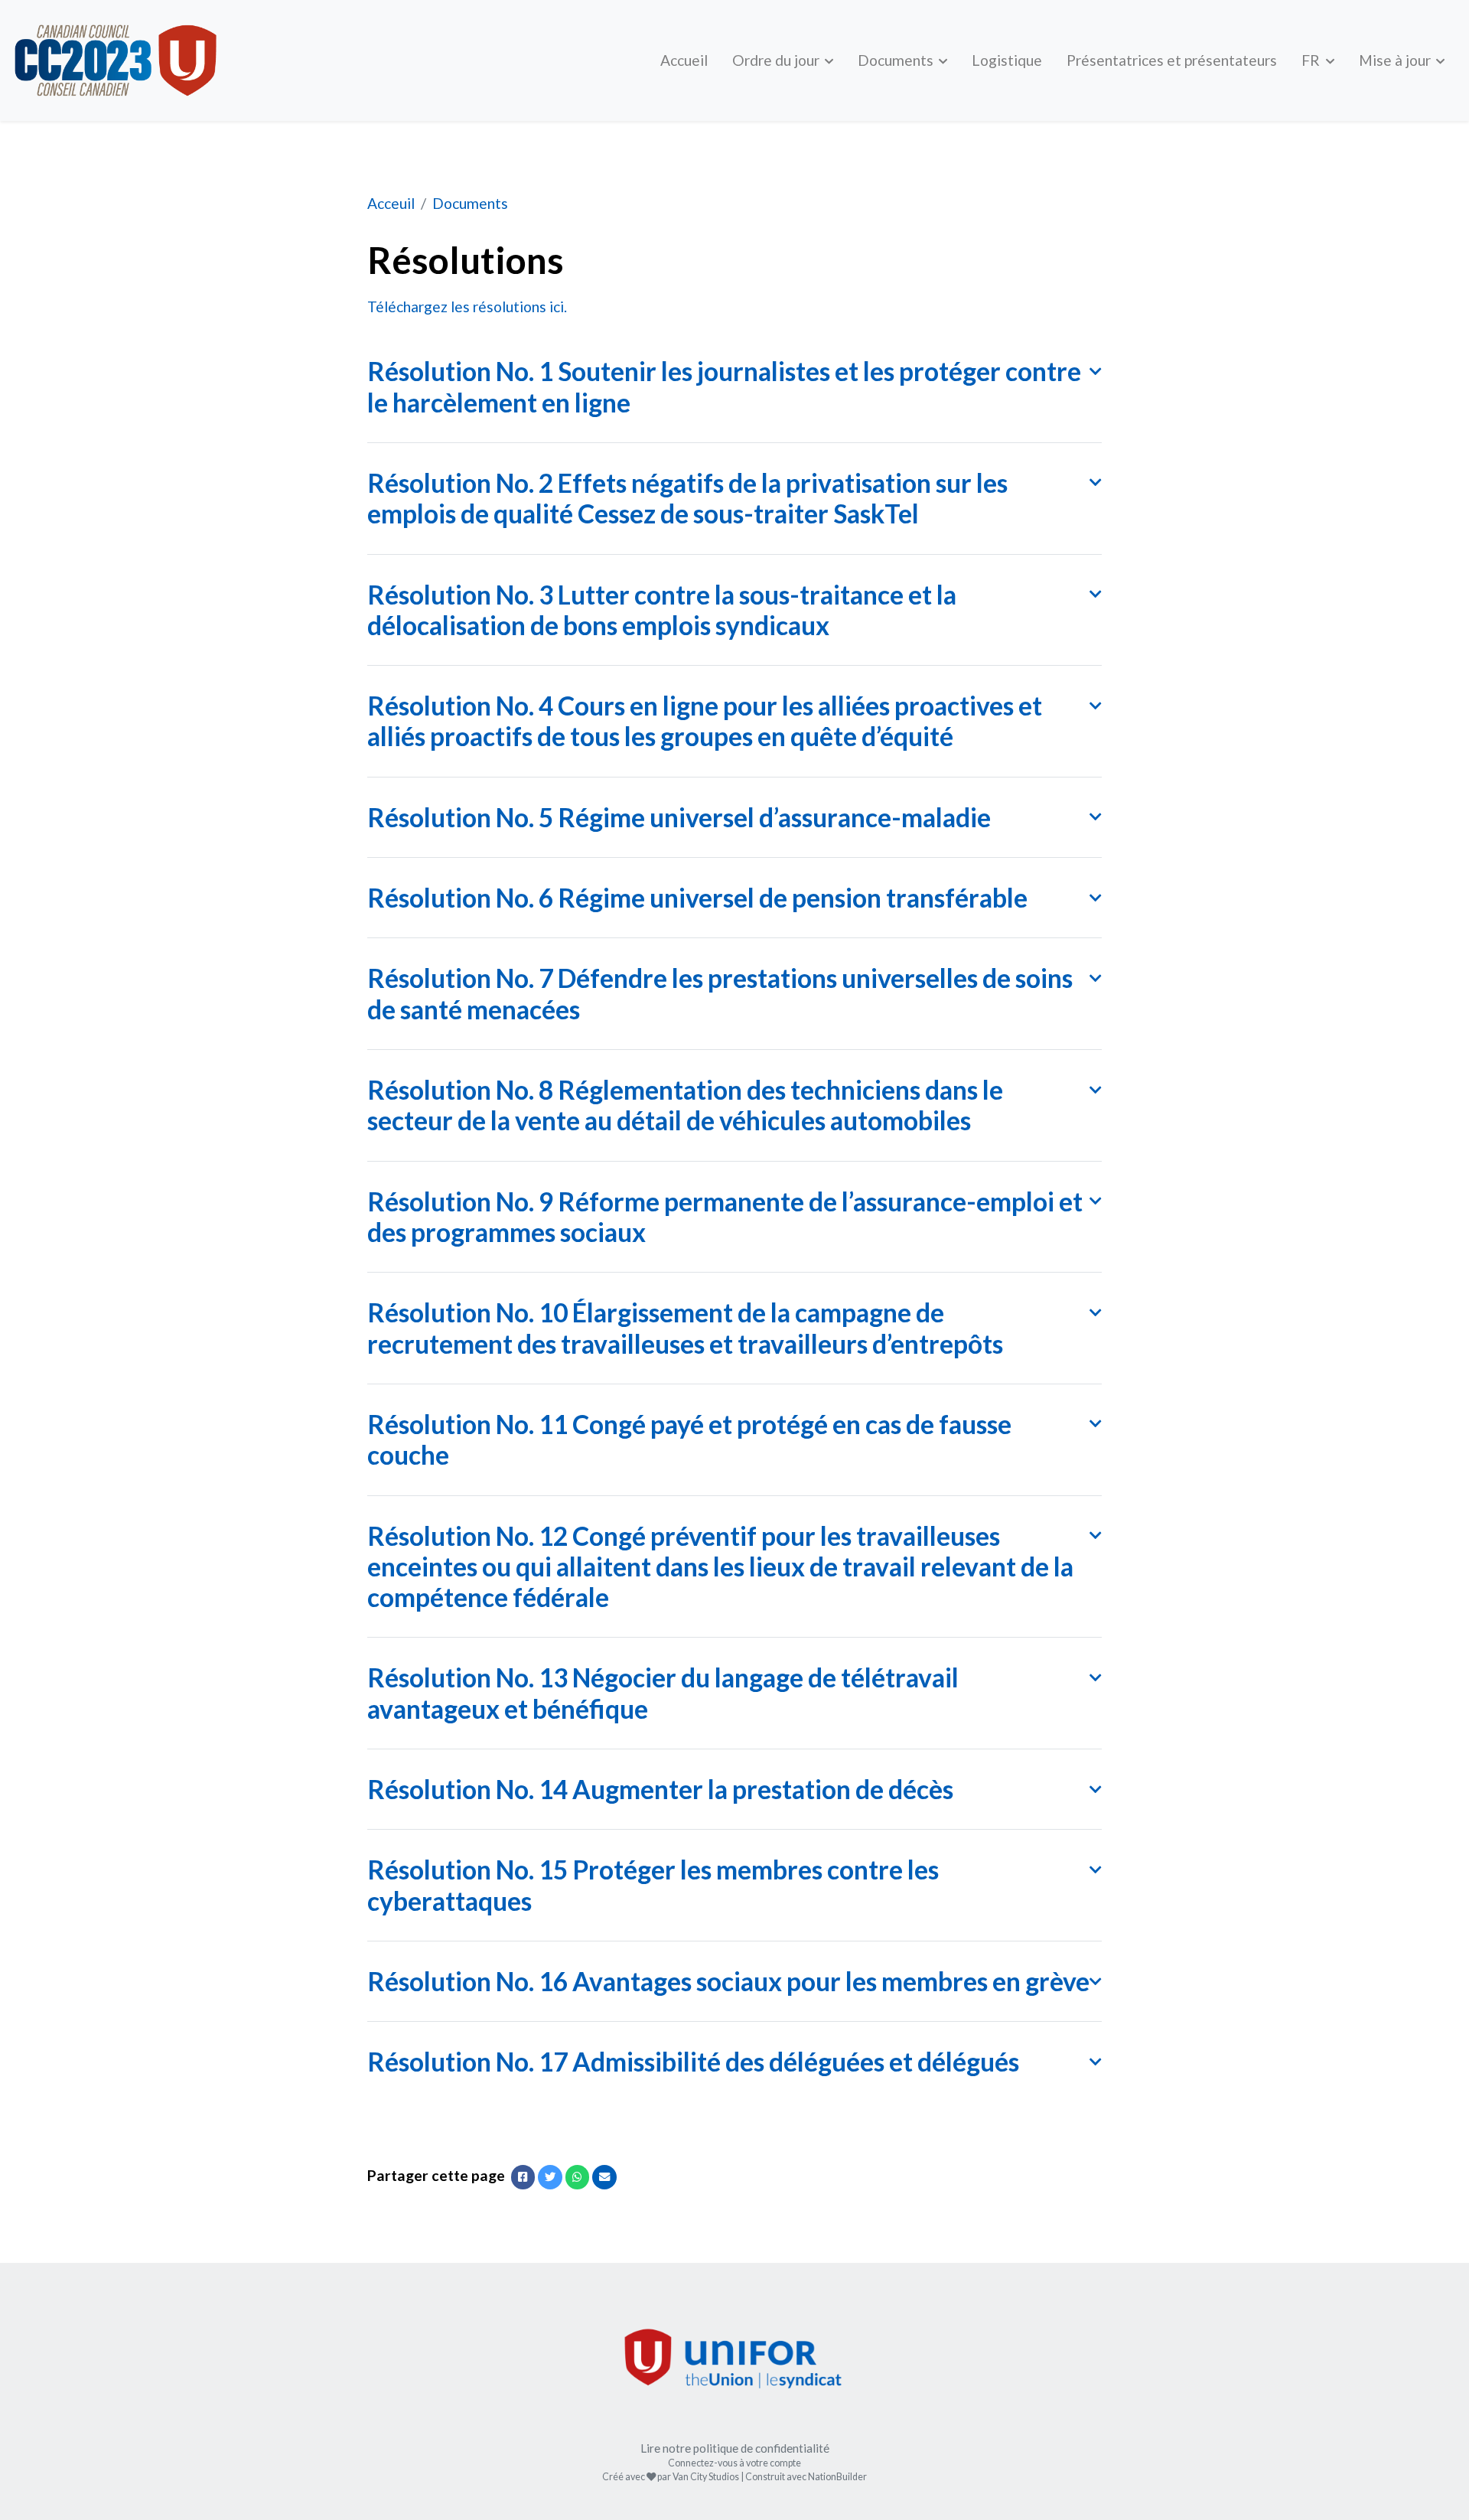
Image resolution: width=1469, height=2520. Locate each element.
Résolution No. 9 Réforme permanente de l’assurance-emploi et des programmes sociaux (725, 1217)
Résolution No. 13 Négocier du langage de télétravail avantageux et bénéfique (663, 1693)
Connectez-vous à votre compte (734, 2463)
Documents (897, 60)
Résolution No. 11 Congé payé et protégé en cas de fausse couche (689, 1439)
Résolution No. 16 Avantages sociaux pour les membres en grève (728, 1981)
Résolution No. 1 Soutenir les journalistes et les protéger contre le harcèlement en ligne (724, 386)
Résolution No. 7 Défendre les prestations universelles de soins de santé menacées (720, 993)
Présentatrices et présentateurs (1172, 60)
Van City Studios (706, 2477)
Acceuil (391, 203)
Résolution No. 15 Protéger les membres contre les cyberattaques (653, 1885)
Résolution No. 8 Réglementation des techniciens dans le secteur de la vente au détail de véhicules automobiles (685, 1105)
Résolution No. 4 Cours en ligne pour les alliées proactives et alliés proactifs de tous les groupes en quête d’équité (705, 721)
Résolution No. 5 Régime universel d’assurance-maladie (679, 817)
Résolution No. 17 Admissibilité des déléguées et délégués (693, 2062)
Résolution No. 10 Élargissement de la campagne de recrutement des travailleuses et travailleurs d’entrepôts (685, 1328)
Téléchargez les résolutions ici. (467, 306)
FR (1312, 60)
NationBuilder (837, 2477)
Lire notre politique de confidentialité (735, 2448)
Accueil (684, 60)
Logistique (1007, 60)
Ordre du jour (777, 60)
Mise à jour (1396, 60)
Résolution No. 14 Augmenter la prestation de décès (660, 1789)
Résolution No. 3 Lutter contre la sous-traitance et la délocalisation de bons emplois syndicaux (662, 610)
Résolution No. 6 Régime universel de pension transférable (697, 898)
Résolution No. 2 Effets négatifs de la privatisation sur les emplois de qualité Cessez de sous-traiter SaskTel (687, 498)
